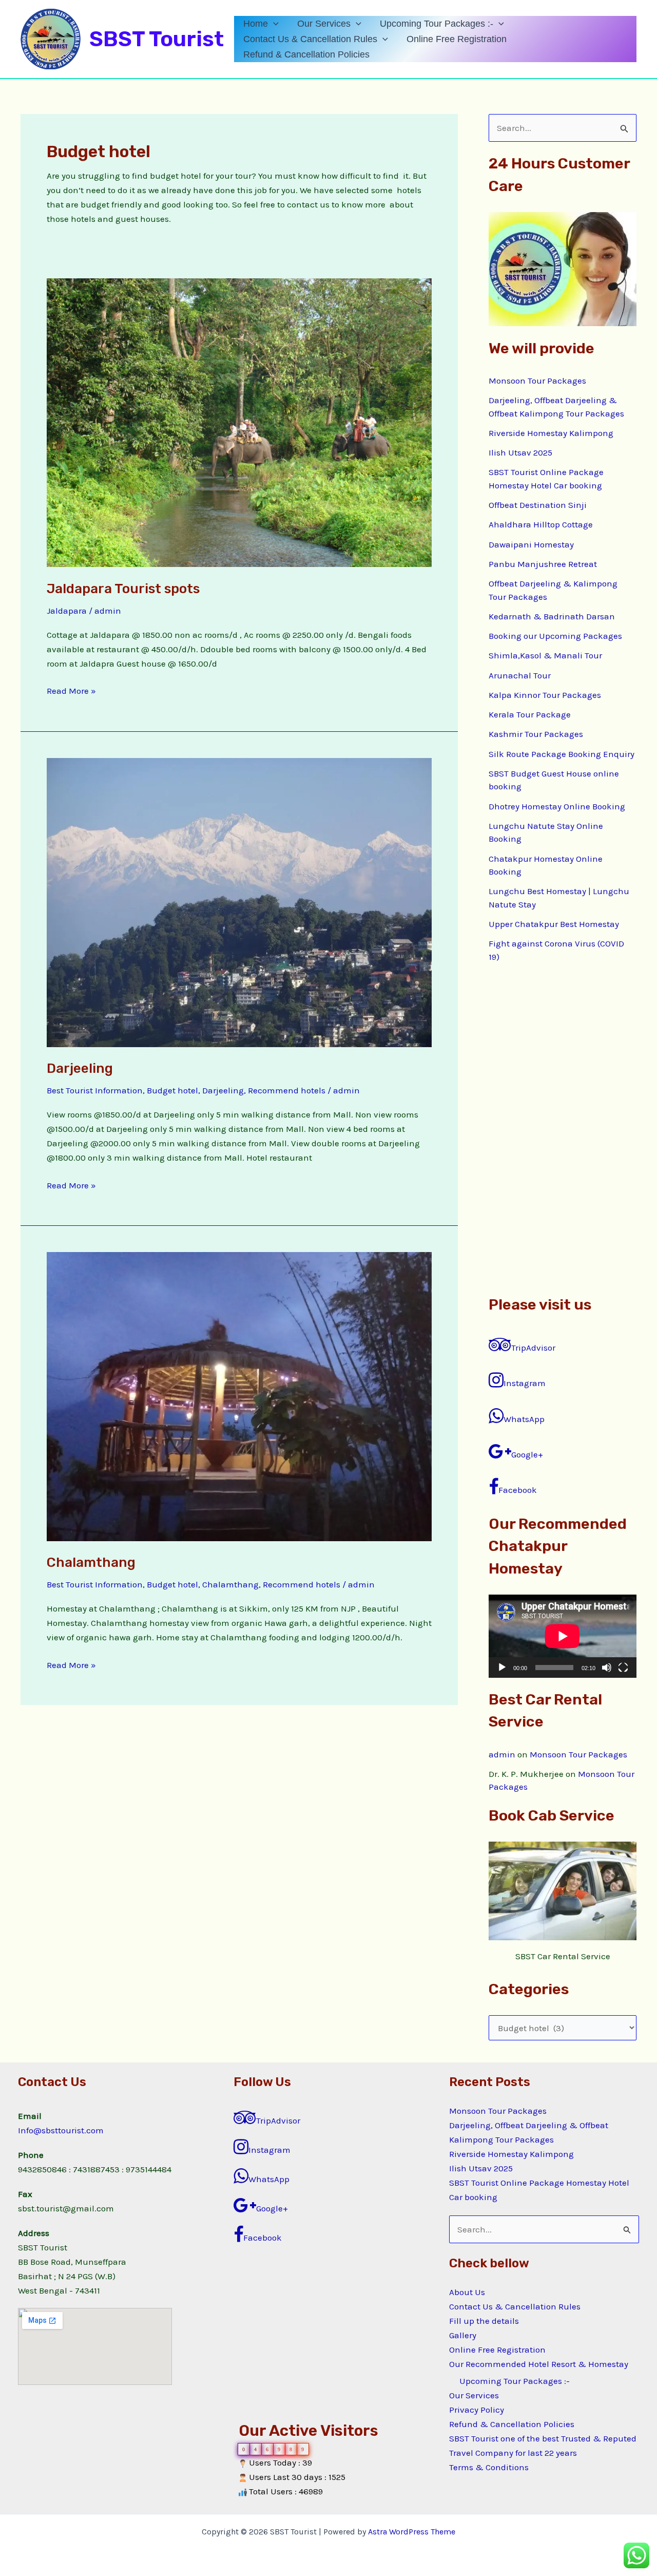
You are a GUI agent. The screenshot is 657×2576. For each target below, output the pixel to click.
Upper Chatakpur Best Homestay (554, 924)
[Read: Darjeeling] (239, 901)
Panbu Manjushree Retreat (543, 564)
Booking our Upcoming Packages (555, 636)
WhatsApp (524, 1419)
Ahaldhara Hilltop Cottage (541, 524)
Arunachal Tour (520, 675)
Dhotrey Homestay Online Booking (557, 806)
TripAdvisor (533, 1348)
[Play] (502, 1668)
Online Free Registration (457, 39)
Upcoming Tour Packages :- (437, 24)
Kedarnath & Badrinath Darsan (552, 616)
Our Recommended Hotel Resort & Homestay (539, 2364)
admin (502, 1754)
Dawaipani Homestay (531, 544)
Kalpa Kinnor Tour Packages (545, 695)
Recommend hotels (287, 1090)
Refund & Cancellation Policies (306, 54)
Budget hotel (172, 1090)
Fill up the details (484, 2321)
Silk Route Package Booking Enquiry (562, 754)
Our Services (324, 24)
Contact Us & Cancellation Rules (310, 39)
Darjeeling (80, 1068)
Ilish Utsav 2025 (520, 452)
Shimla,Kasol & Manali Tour (545, 655)
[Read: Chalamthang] (239, 1396)
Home (256, 24)
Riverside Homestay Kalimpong (551, 433)
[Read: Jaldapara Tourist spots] (239, 422)
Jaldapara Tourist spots (123, 589)
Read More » (71, 690)
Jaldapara (67, 611)
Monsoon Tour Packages (537, 381)
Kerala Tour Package (530, 714)
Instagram (525, 1383)
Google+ (527, 1454)
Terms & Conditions (489, 2467)
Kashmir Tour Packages (536, 734)
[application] (273, 24)
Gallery (463, 2335)
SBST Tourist (157, 39)
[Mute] (607, 1668)
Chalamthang (91, 1562)
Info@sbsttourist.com (61, 2130)
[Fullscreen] (623, 1668)
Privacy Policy (477, 2410)
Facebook (518, 1490)
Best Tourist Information (95, 1090)
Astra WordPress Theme (412, 2532)
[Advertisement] (563, 1129)
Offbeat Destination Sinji (538, 505)
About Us (467, 2292)
